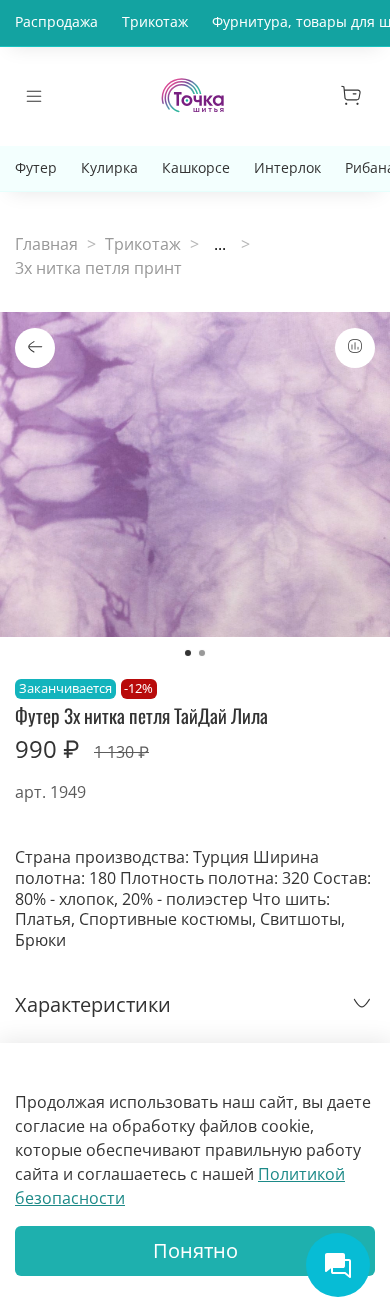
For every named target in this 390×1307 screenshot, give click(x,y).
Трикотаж (155, 21)
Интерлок (287, 167)
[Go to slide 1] (188, 653)
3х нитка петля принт (98, 268)
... (220, 244)
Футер (36, 167)
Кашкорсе (196, 167)
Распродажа (56, 21)
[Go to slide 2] (202, 653)
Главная (46, 244)
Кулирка (109, 167)
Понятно (195, 1250)
